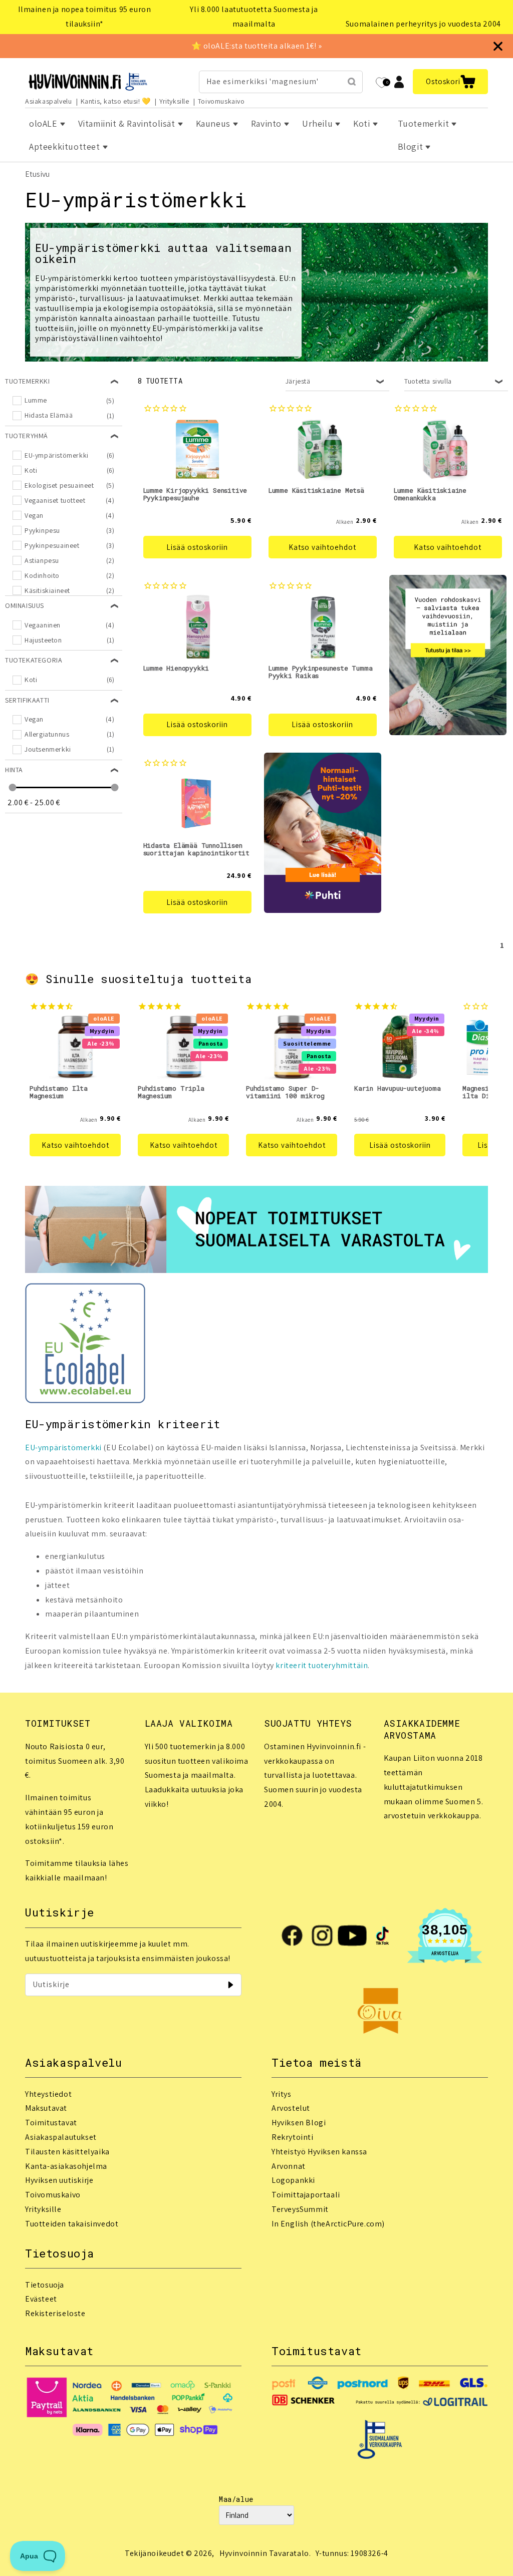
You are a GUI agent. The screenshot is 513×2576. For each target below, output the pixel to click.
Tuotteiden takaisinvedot (72, 2224)
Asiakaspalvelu (48, 101)
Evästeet (41, 2299)
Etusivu (37, 174)
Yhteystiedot (48, 2094)
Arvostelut (291, 2108)
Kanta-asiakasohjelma (66, 2166)
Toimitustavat (51, 2123)
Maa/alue (236, 2499)
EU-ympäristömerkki (63, 1447)
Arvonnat (289, 2166)
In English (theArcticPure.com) (328, 2224)
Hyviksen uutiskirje (59, 2180)
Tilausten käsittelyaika (67, 2152)
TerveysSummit (300, 2209)
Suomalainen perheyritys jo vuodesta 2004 (423, 24)
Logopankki (293, 2180)
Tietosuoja (45, 2285)
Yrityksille (174, 101)
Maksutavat (46, 2108)
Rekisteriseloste (55, 2313)
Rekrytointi (293, 2137)
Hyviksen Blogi (299, 2123)
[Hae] (352, 82)
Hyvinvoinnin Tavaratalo (264, 2553)
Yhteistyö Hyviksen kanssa (319, 2152)
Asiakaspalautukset (61, 2137)
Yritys (282, 2094)
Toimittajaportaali (306, 2195)
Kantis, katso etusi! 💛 (116, 101)
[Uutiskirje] (230, 1985)
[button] (450, 82)
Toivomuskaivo (221, 101)
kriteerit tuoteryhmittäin (322, 1665)
